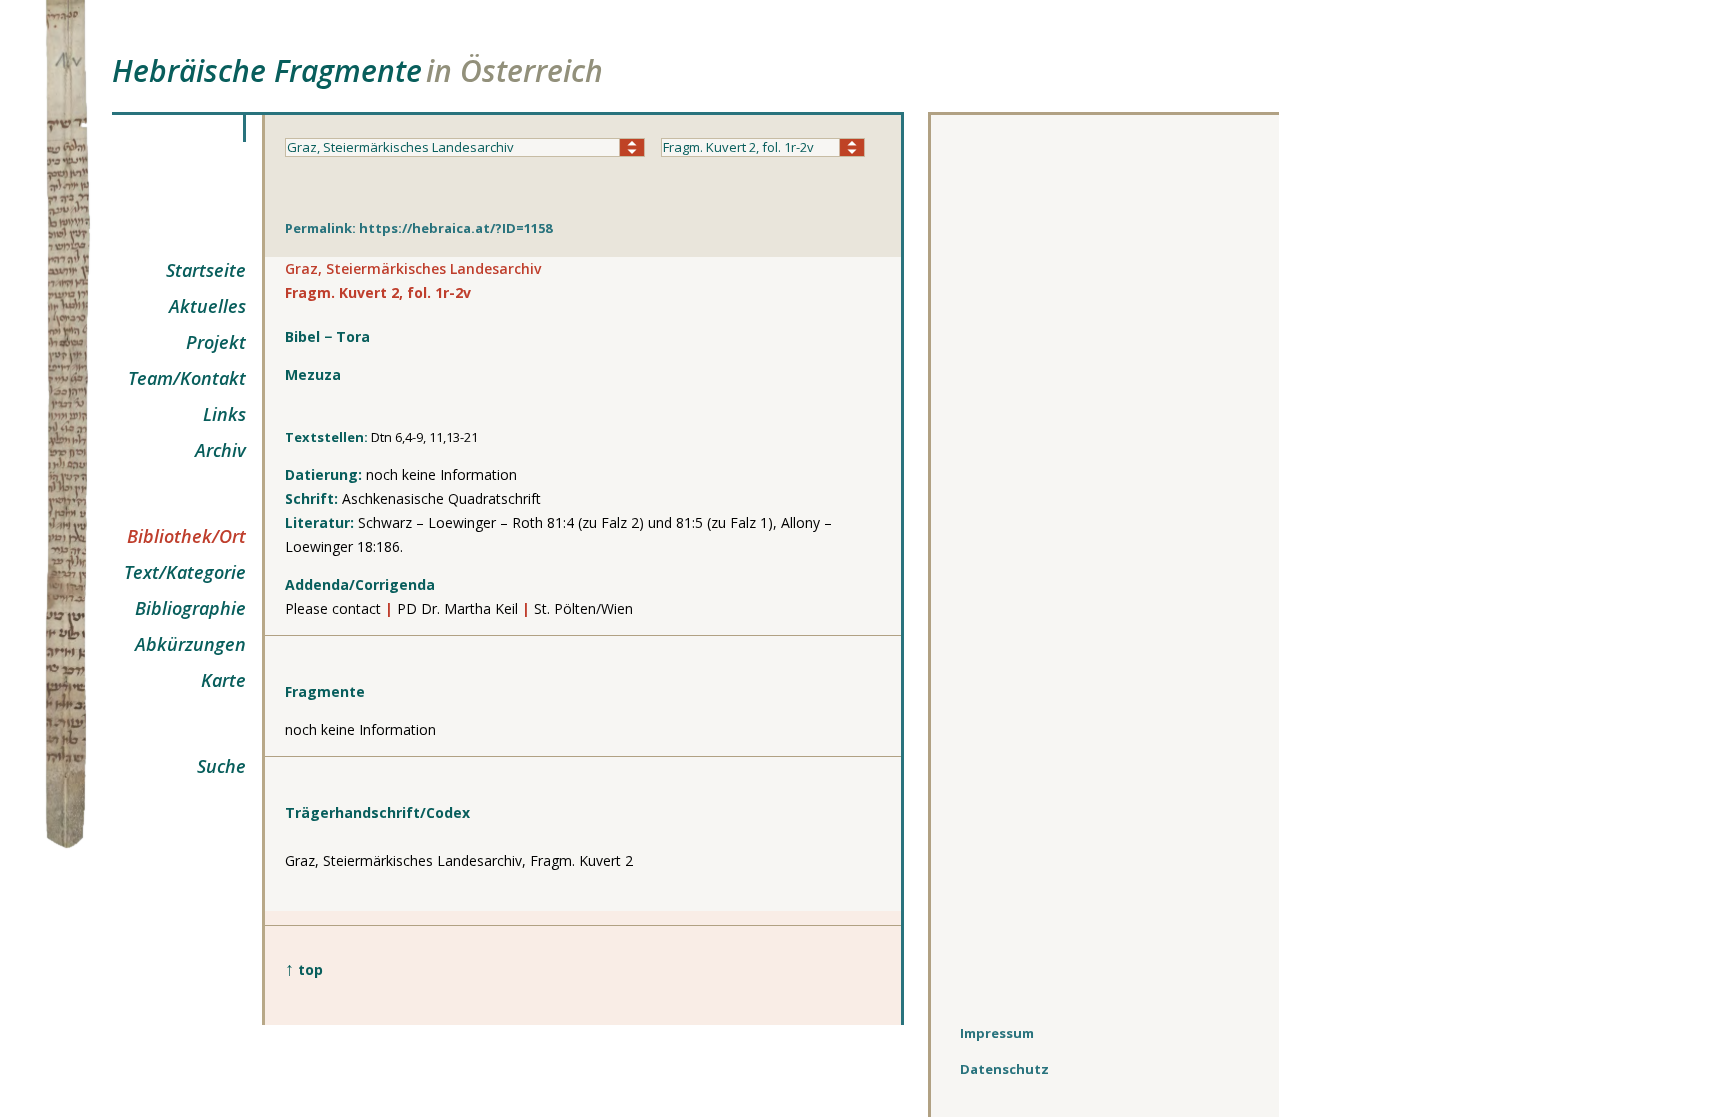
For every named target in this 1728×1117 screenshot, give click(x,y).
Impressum (997, 1033)
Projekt (216, 342)
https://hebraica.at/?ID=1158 (455, 228)
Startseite (206, 270)
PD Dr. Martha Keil (457, 608)
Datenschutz (1004, 1069)
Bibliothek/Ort (186, 536)
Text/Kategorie (185, 572)
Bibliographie (190, 608)
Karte (223, 680)
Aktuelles (207, 306)
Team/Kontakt (187, 378)
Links (224, 414)
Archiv (220, 450)
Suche (221, 766)
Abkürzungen (190, 644)
